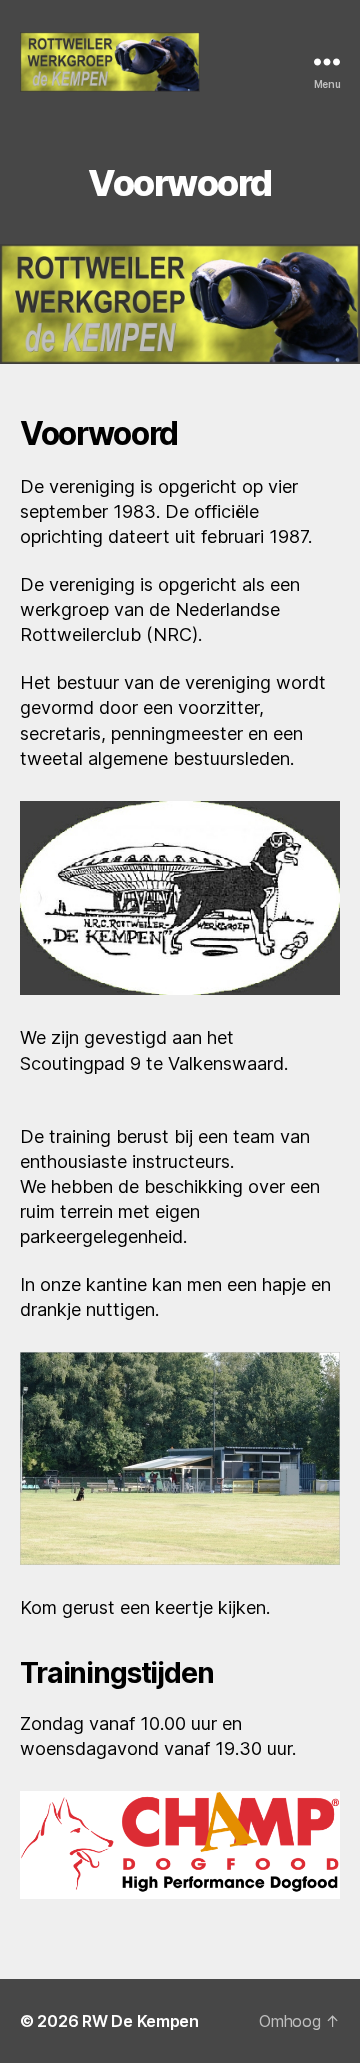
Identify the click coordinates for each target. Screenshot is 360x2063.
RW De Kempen (140, 2021)
